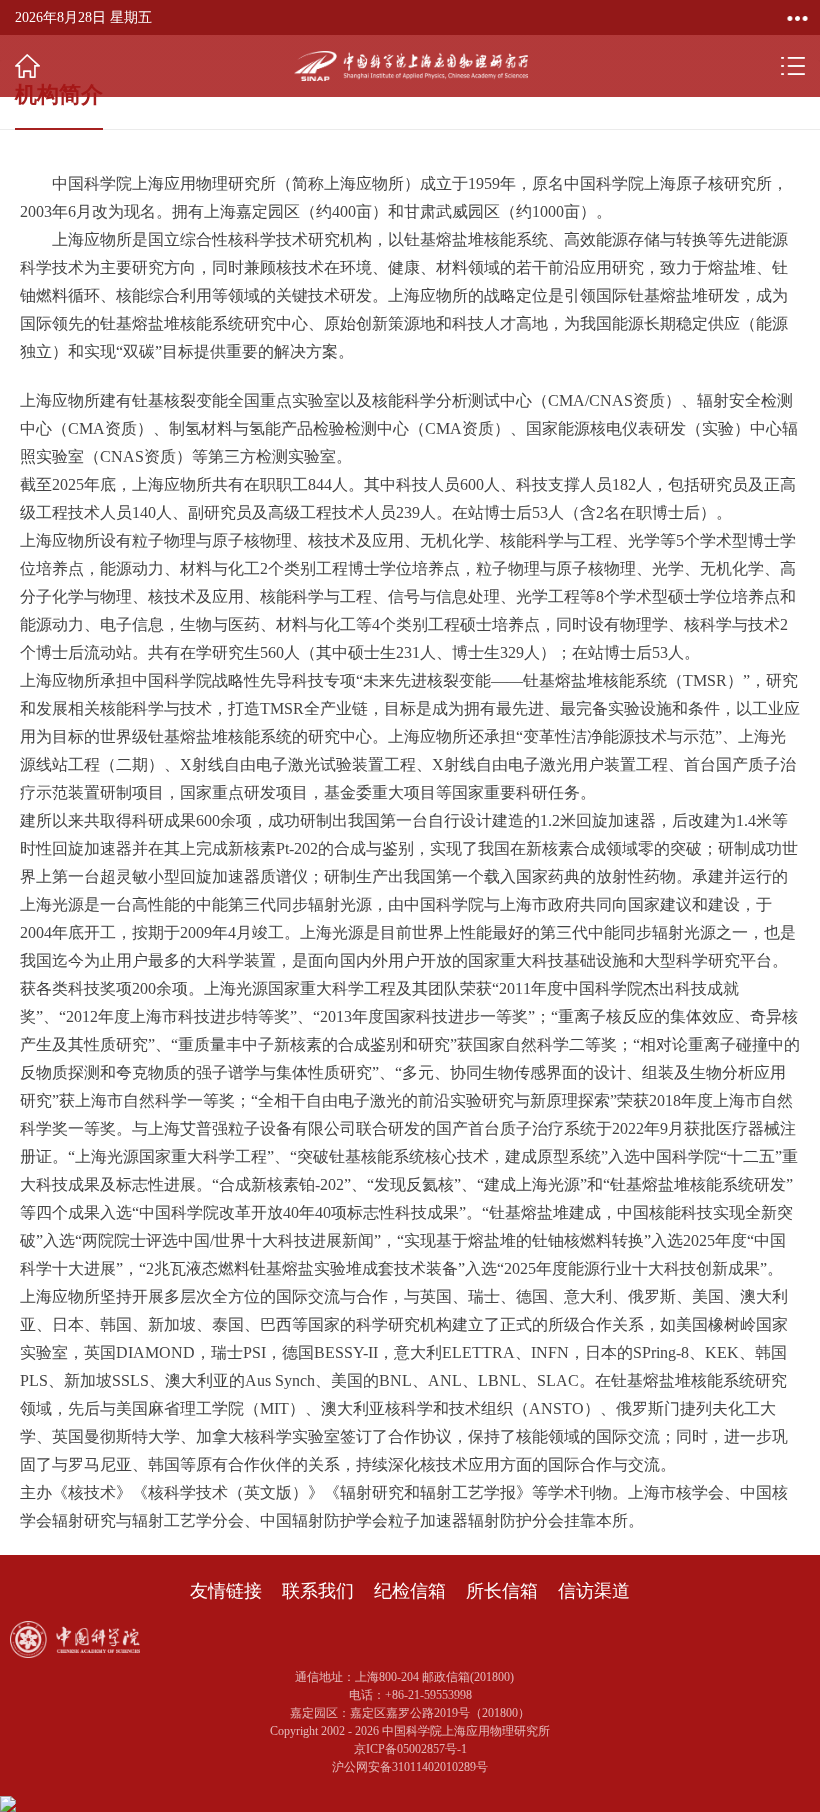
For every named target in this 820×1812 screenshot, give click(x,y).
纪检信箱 (410, 1591)
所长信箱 (502, 1591)
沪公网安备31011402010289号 (410, 1767)
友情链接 (226, 1591)
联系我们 (318, 1591)
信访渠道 (594, 1591)
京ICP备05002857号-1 (410, 1749)
